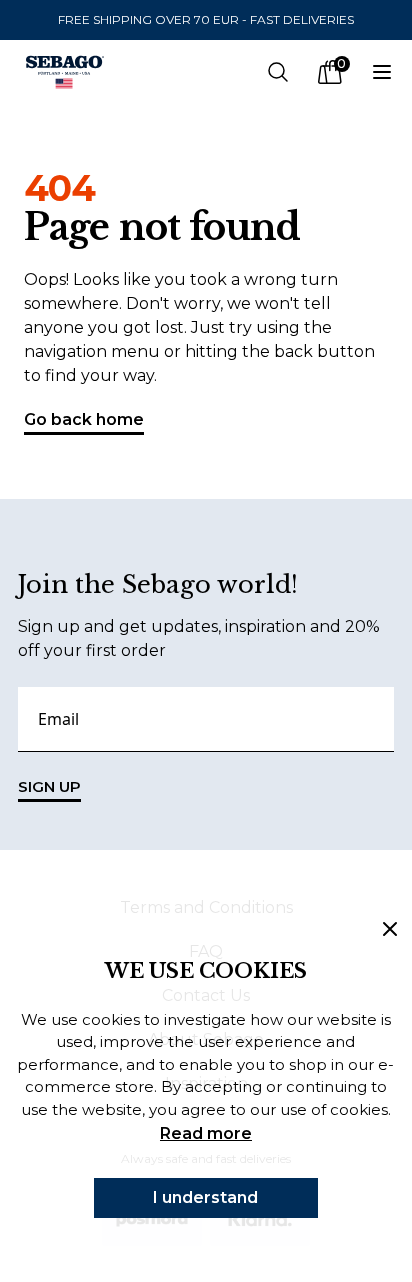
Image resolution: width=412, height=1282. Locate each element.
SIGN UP (49, 786)
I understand (205, 1197)
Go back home (84, 419)
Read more (206, 1133)
